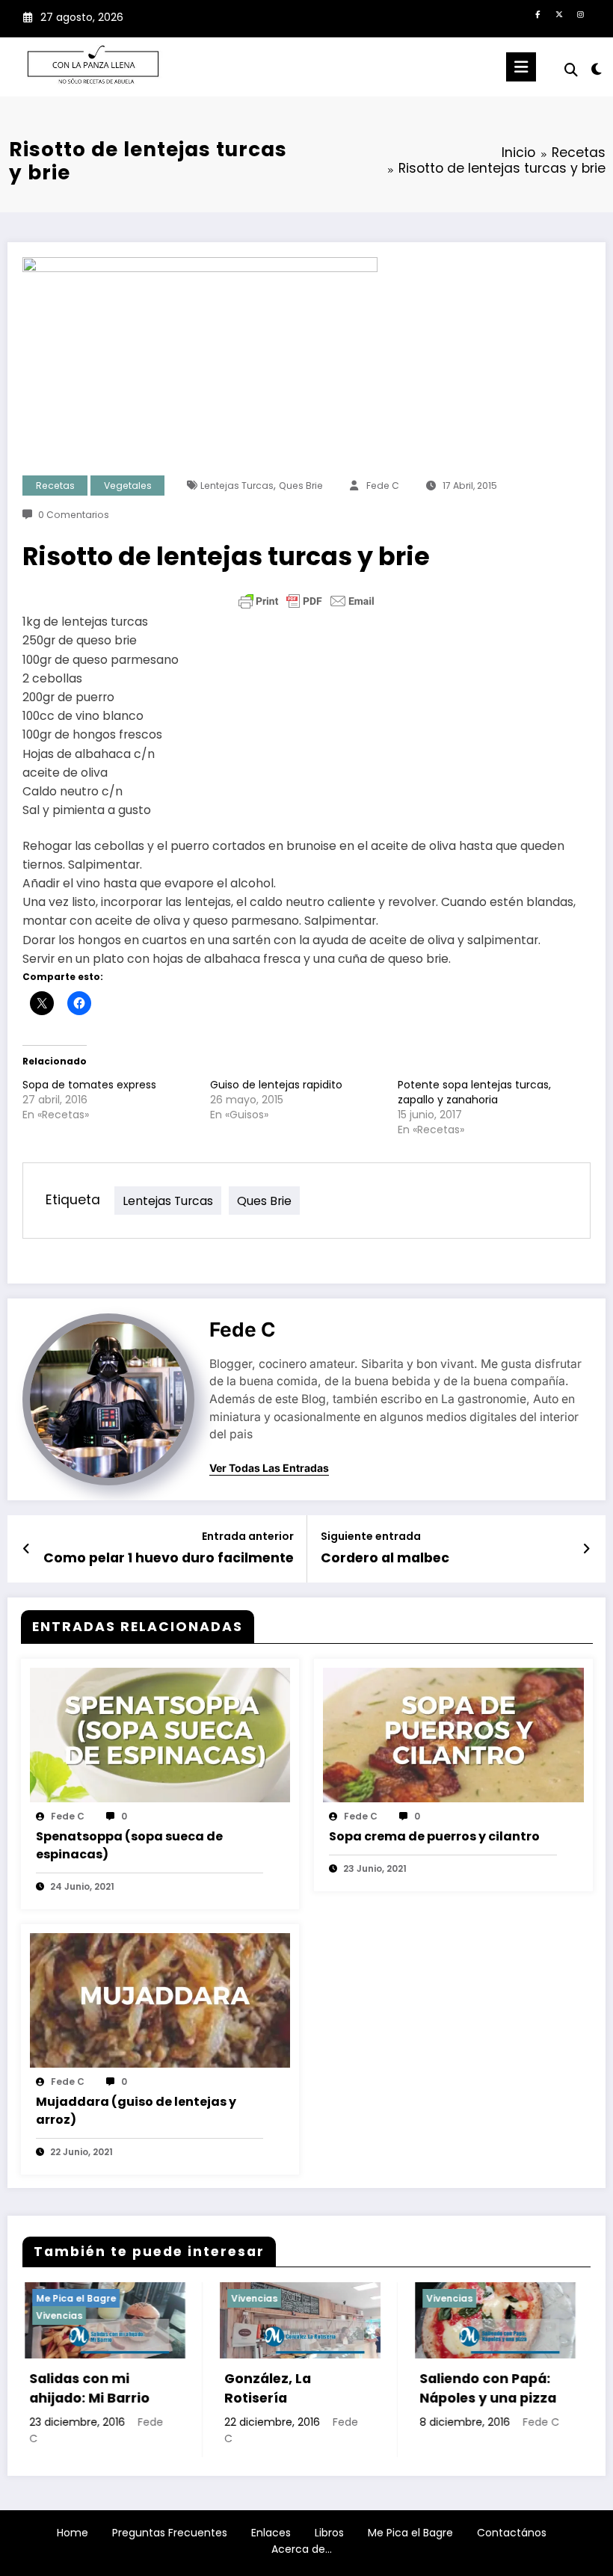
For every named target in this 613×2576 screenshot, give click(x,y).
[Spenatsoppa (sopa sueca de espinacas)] (160, 1734)
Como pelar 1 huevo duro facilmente (169, 1558)
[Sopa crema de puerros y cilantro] (453, 1734)
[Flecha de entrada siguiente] (586, 1549)
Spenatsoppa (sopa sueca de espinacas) (129, 1845)
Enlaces (271, 2533)
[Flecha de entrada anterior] (27, 1549)
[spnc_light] (596, 69)
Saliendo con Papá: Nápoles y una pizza (382, 2388)
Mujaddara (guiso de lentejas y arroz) (136, 2111)
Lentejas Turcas (237, 486)
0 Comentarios (74, 515)
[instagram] (580, 15)
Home (73, 2533)
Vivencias (149, 2298)
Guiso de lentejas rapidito (276, 1085)
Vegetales (128, 486)
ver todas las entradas (269, 1468)
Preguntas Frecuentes (170, 2533)
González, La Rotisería (162, 2388)
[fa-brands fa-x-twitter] (559, 15)
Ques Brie (301, 486)
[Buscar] (571, 70)
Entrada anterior (248, 1537)
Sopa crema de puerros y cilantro (434, 1836)
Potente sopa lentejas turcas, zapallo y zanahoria (474, 1092)
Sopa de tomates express (89, 1085)
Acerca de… (302, 2549)
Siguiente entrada (371, 1537)
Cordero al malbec (385, 1558)
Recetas (55, 486)
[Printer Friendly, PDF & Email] (306, 601)
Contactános (512, 2533)
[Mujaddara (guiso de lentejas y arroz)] (160, 2000)
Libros (329, 2533)
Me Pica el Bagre (410, 2533)
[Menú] (521, 67)
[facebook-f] (538, 15)
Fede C (383, 486)
